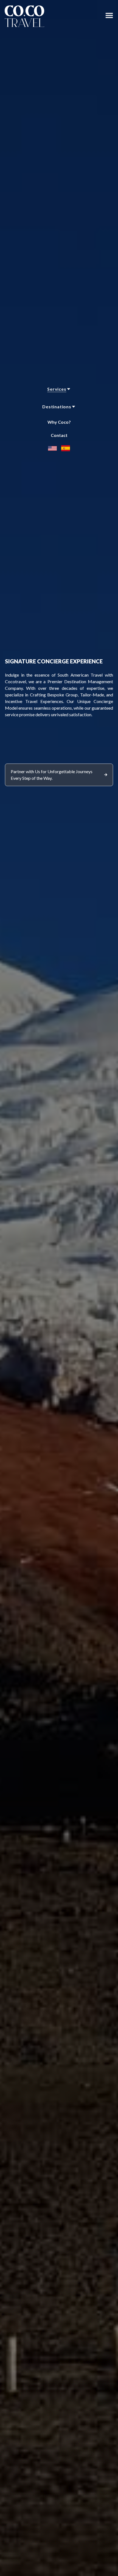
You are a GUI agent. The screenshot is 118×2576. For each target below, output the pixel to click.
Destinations (57, 407)
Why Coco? (59, 422)
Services (57, 389)
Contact (59, 435)
